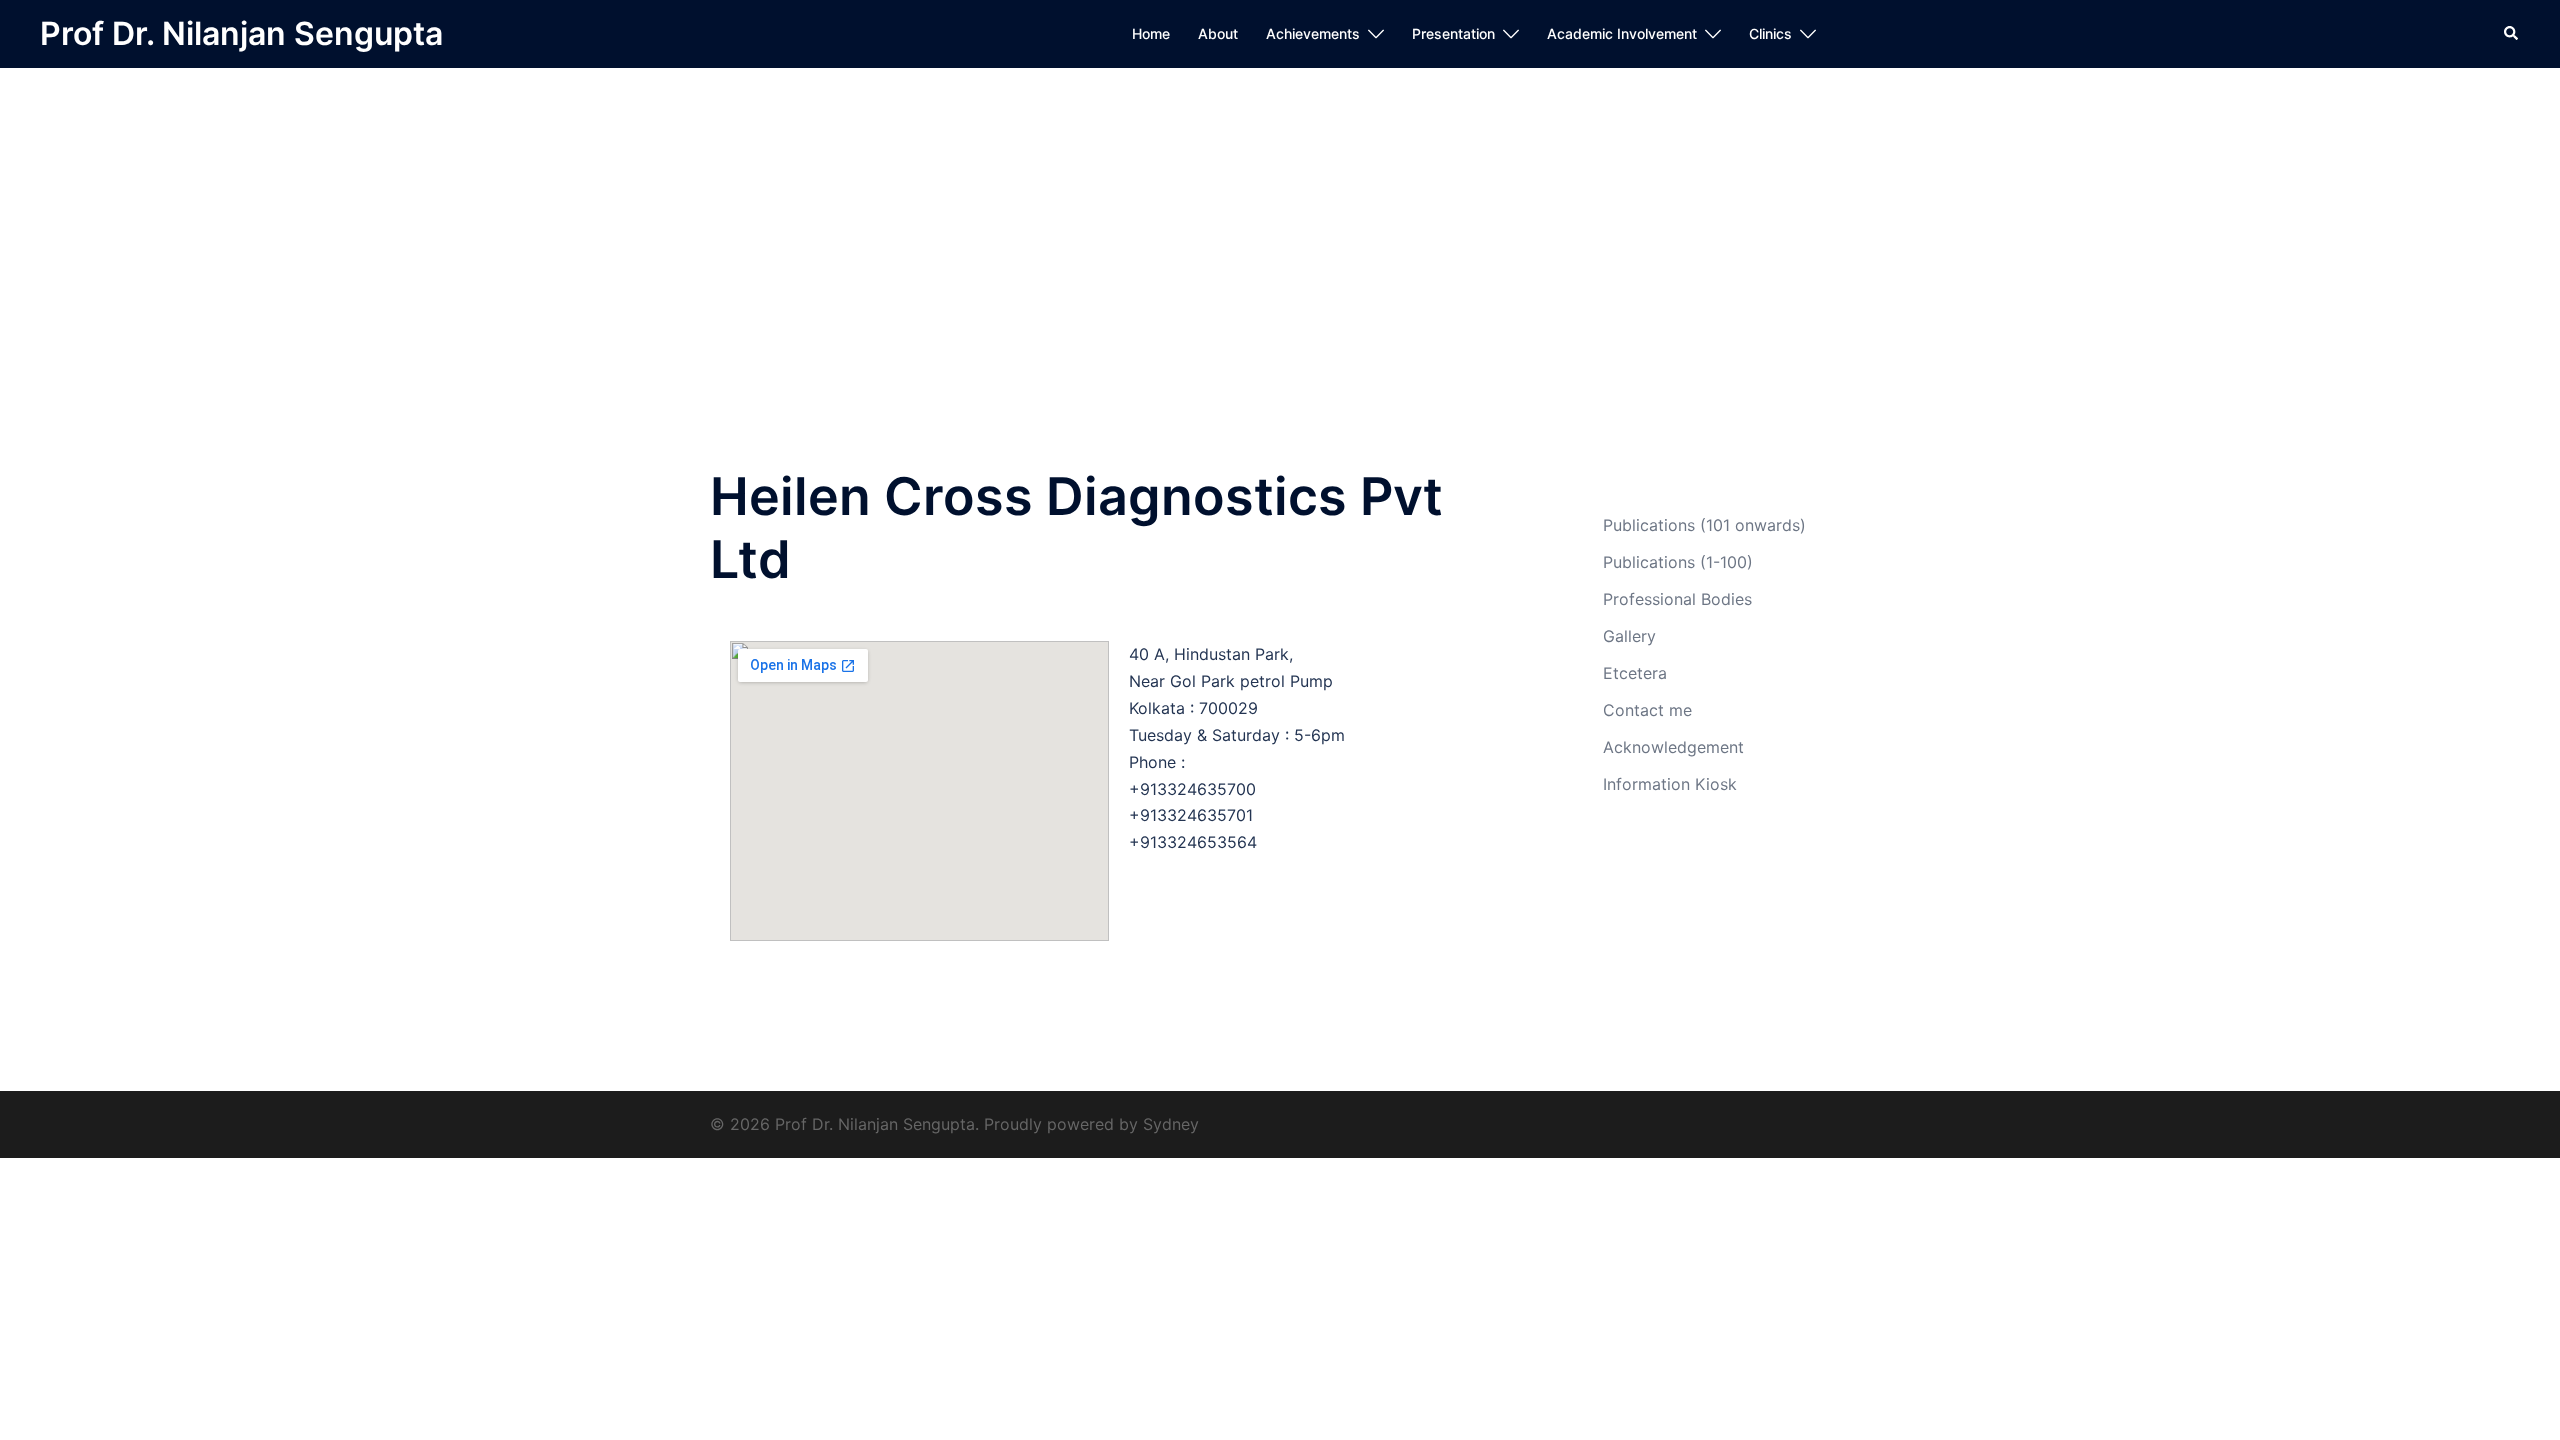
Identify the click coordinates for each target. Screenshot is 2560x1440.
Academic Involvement (1622, 33)
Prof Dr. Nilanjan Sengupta (241, 33)
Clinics (1770, 33)
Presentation (1453, 33)
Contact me (1647, 710)
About (1218, 33)
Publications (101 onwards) (1704, 525)
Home (1151, 33)
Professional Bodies (1677, 599)
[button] (2512, 34)
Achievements (1313, 33)
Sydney (1171, 1124)
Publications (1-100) (1678, 562)
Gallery (1629, 636)
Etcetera (1635, 673)
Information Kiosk (1670, 784)
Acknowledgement (1673, 747)
